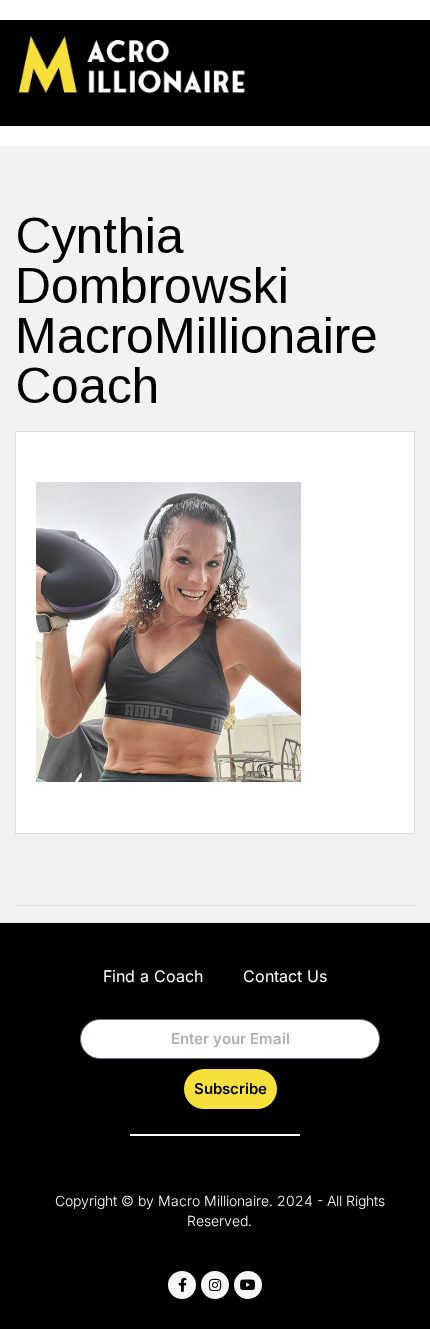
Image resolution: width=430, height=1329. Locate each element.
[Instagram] (215, 1285)
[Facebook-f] (182, 1285)
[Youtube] (248, 1285)
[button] (398, 61)
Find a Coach (153, 976)
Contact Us (285, 976)
